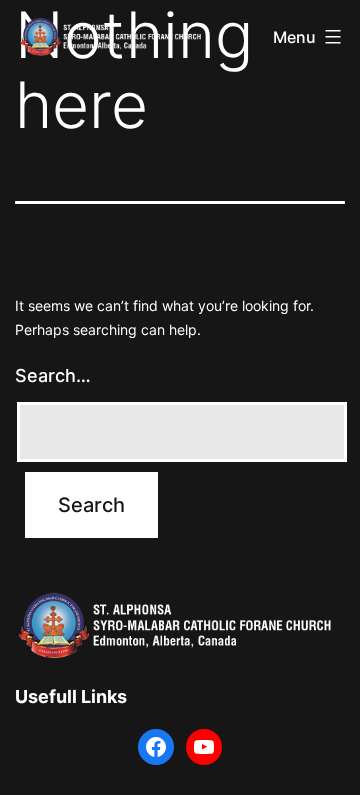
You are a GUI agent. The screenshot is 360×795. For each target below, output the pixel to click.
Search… (53, 375)
